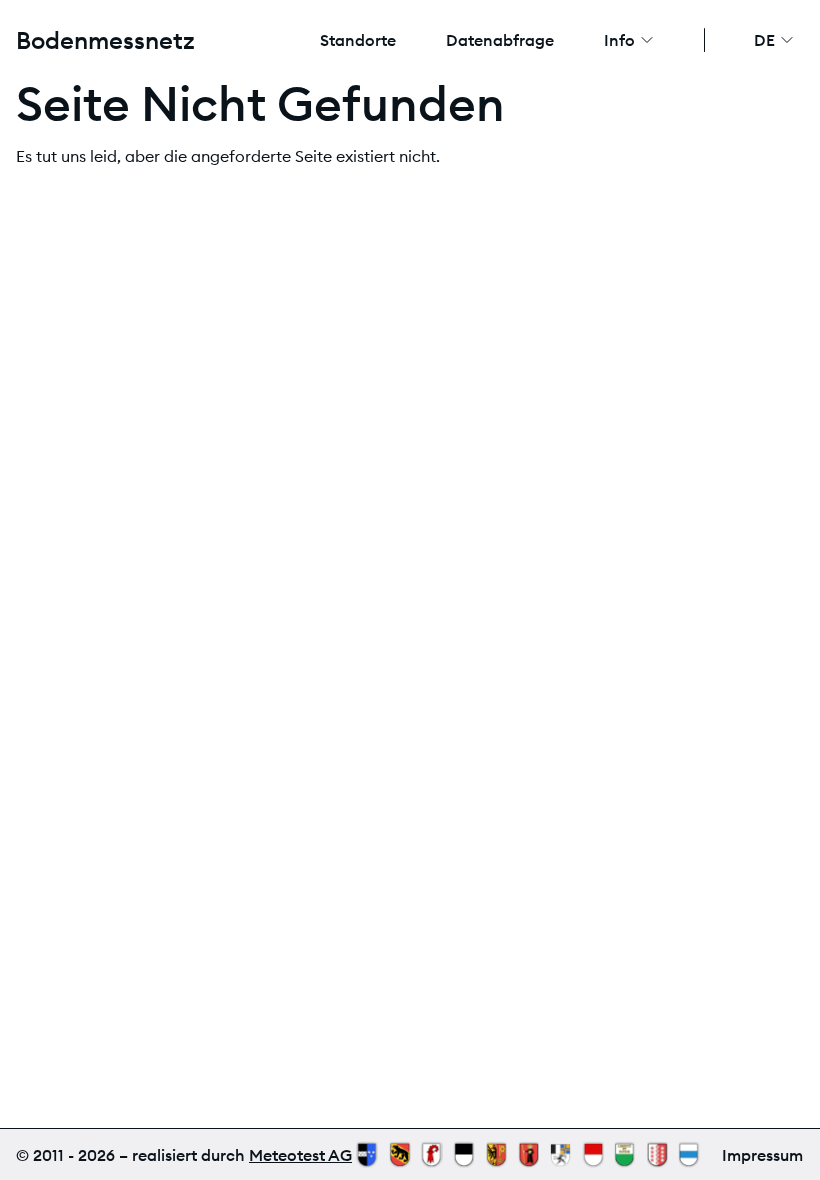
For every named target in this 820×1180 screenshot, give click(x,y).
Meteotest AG (300, 1155)
